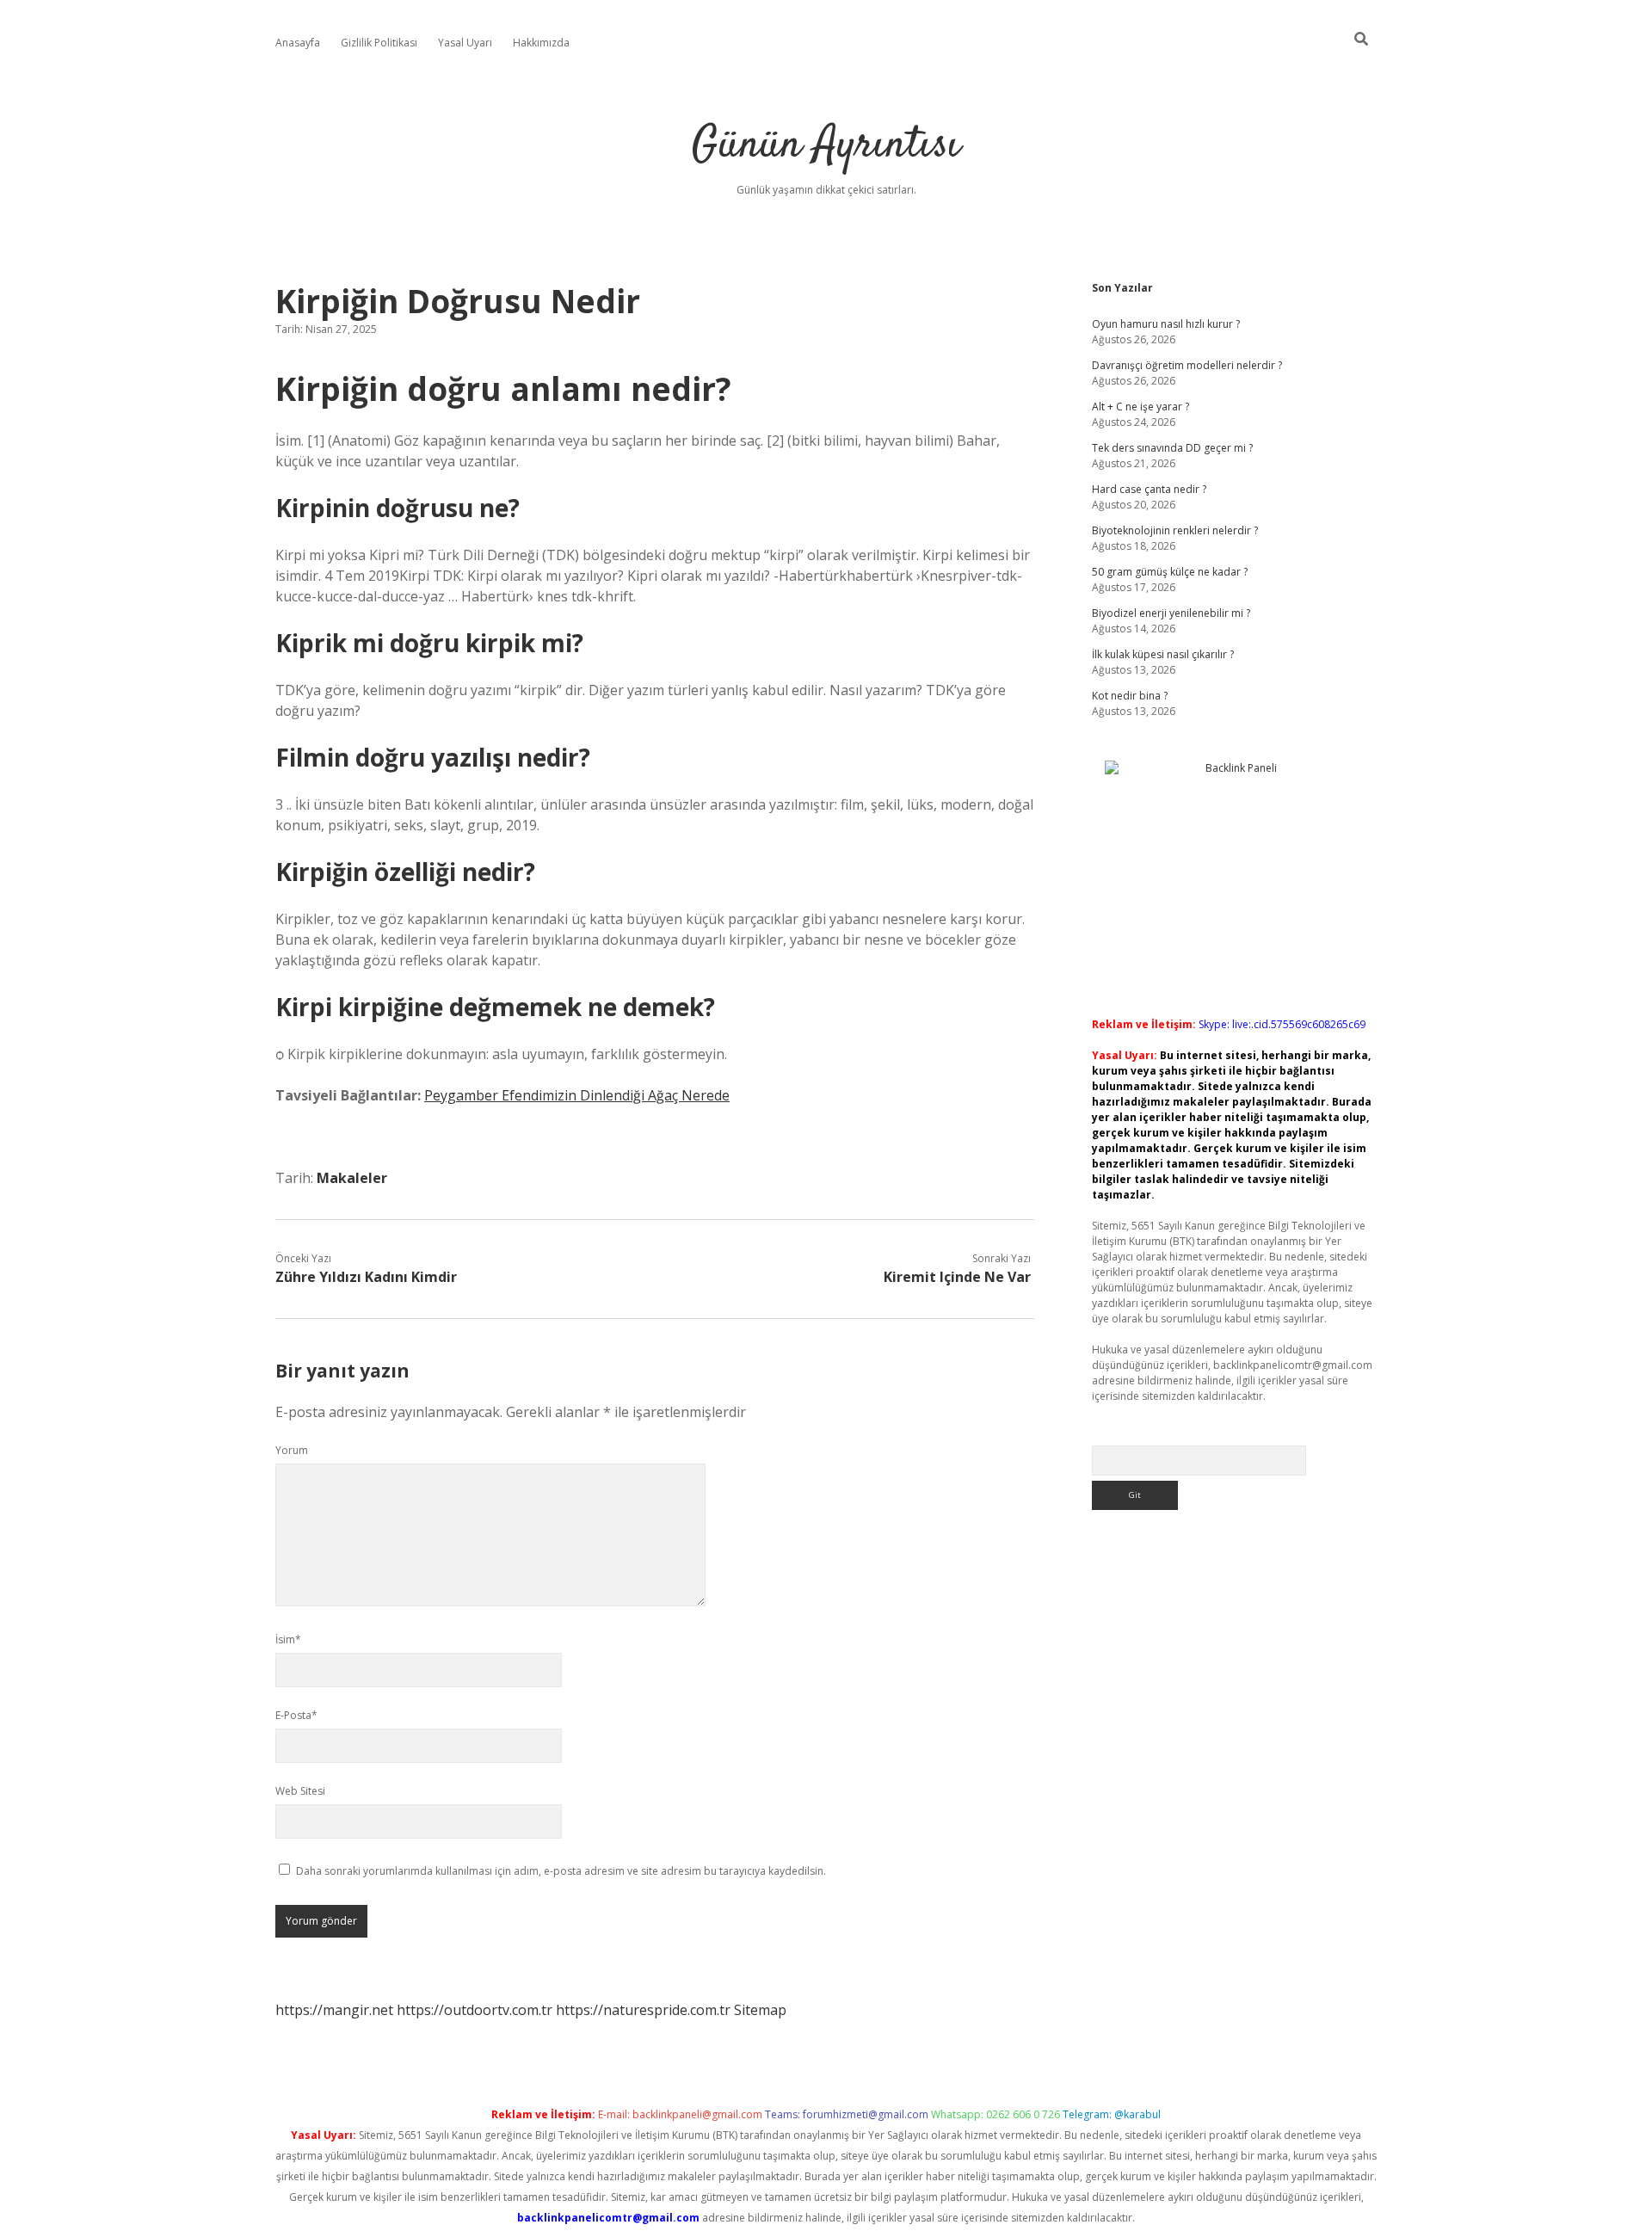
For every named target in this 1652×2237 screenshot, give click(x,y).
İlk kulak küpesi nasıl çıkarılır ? (1163, 654)
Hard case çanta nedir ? (1149, 489)
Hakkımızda (541, 43)
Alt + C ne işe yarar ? (1140, 407)
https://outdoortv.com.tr (475, 2010)
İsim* (288, 1639)
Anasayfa (298, 43)
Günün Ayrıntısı (826, 146)
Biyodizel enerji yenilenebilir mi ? (1171, 613)
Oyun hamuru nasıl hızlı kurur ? (1166, 324)
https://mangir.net (334, 2010)
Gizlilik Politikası (379, 43)
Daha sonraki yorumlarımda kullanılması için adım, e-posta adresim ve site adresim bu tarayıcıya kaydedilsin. (561, 1871)
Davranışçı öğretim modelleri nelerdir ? (1187, 365)
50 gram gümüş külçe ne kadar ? (1170, 572)
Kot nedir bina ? (1130, 696)
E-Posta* (296, 1715)
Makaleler (352, 1178)
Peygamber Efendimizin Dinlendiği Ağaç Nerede (577, 1095)
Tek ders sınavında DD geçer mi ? (1172, 448)
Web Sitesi (300, 1791)
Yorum (292, 1450)
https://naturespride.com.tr (643, 2010)
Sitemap (760, 2010)
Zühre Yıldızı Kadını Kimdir (366, 1277)
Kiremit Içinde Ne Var (957, 1277)
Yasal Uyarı (465, 43)
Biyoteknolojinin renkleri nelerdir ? (1175, 530)
